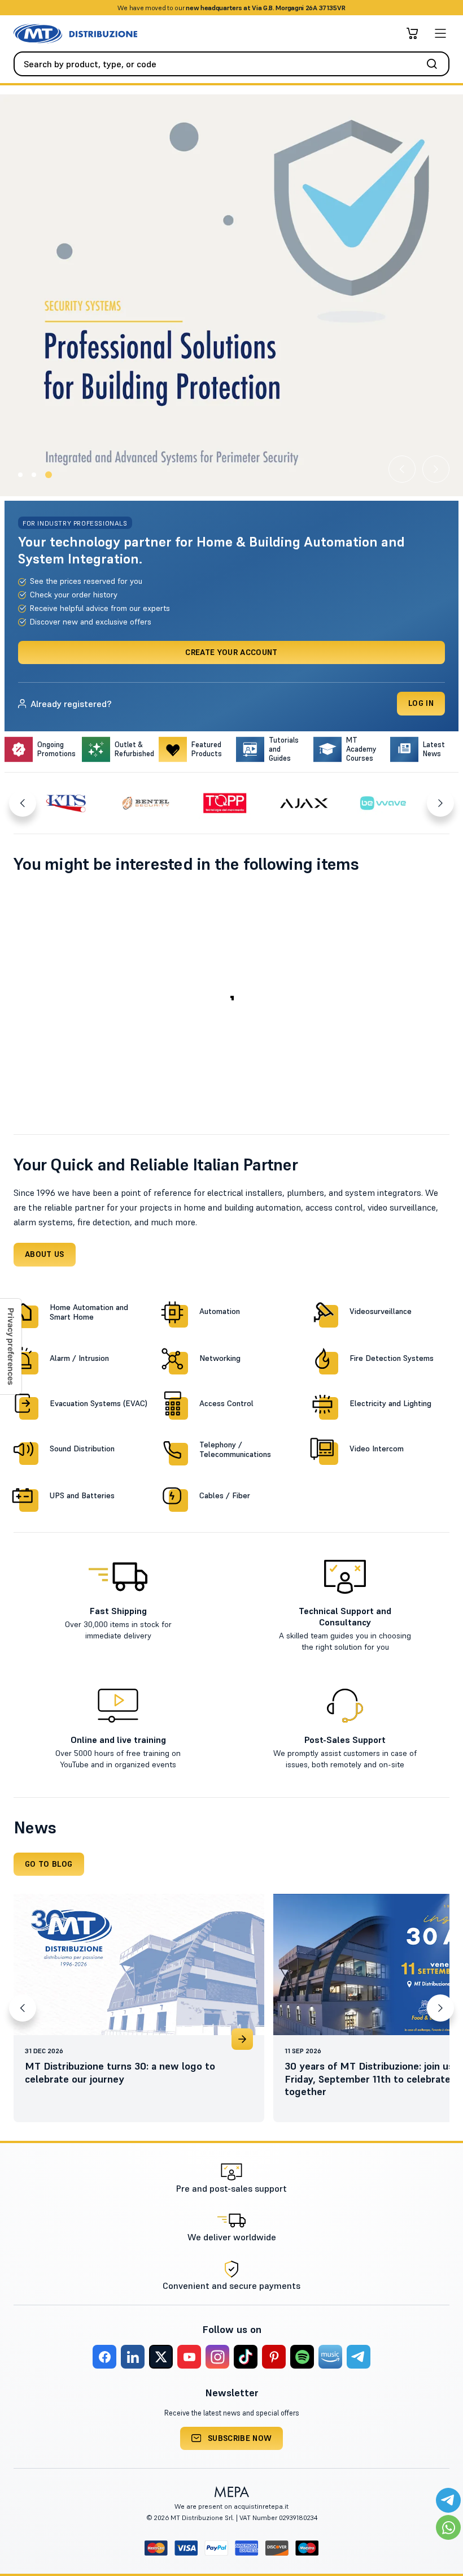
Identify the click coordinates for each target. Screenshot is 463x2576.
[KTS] (67, 803)
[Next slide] (436, 469)
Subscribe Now (240, 2438)
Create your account (231, 652)
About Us (45, 1254)
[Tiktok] (246, 2357)
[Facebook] (104, 2357)
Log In (421, 703)
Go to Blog (49, 1864)
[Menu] (440, 33)
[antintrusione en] (231, 295)
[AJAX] (304, 803)
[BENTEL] (146, 803)
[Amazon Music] (330, 2357)
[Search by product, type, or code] (435, 64)
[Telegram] (359, 2357)
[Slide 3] (49, 475)
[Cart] (412, 33)
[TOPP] (225, 803)
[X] (161, 2357)
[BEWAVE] (383, 803)
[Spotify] (302, 2357)
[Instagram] (217, 2357)
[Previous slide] (402, 469)
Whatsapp (282, 8)
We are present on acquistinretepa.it (231, 2506)
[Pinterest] (274, 2357)
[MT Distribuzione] (75, 34)
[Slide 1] (20, 475)
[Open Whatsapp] (448, 2527)
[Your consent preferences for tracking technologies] (11, 1346)
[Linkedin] (133, 2357)
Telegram (321, 8)
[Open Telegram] (448, 2500)
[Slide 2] (34, 475)
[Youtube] (189, 2357)
